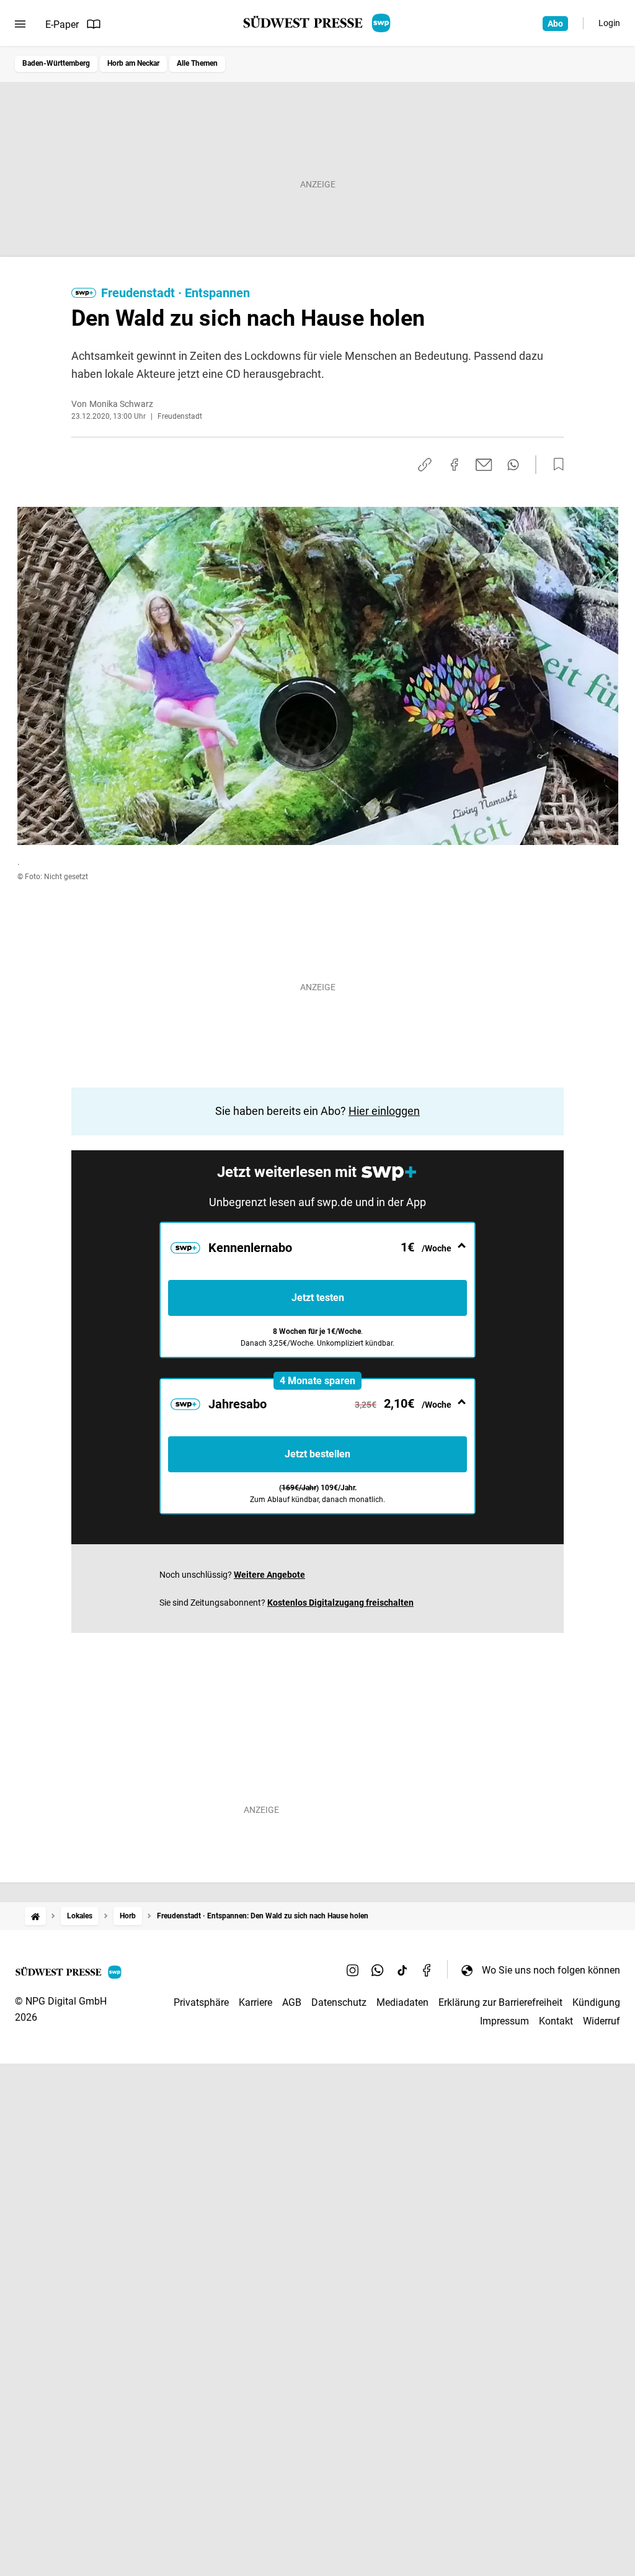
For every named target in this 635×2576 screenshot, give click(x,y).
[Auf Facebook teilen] (455, 465)
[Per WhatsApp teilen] (513, 465)
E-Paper (62, 25)
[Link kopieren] (425, 465)
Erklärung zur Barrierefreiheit (500, 2002)
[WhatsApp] (378, 1970)
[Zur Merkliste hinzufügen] (555, 465)
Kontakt (556, 2021)
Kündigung (596, 2002)
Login (609, 23)
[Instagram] (353, 1970)
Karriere (255, 2002)
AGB (292, 2002)
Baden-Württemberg (56, 63)
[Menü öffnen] (20, 24)
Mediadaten (402, 2002)
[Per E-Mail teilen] (484, 465)
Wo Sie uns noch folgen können (551, 1970)
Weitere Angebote (269, 1575)
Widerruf (602, 2021)
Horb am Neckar (133, 63)
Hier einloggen (384, 1111)
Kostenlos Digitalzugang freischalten (340, 1603)
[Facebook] (427, 1970)
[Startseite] (35, 1916)
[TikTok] (402, 1970)
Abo (555, 24)
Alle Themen (197, 63)
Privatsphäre (201, 2002)
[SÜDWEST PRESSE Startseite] (318, 23)
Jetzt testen (318, 1298)
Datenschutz (339, 2002)
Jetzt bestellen (317, 1454)
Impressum (504, 2021)
